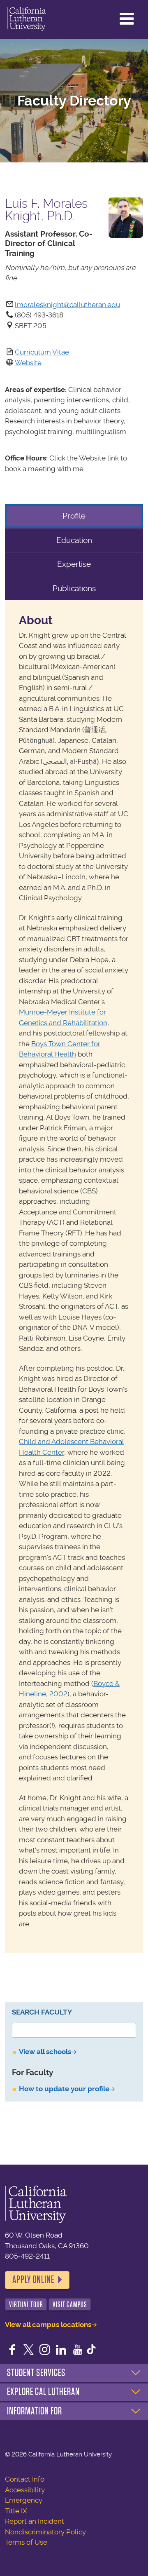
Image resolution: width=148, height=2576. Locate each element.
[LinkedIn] (61, 2351)
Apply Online (33, 2280)
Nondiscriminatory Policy (45, 2532)
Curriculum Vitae (42, 352)
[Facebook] (12, 2351)
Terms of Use (26, 2542)
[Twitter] (29, 2351)
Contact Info (25, 2479)
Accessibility (25, 2490)
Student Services (36, 2373)
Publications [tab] (74, 588)
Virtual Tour (26, 2305)
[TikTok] (91, 2351)
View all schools (45, 2052)
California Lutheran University (27, 19)
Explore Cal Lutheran (43, 2392)
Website (28, 363)
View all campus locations (48, 2325)
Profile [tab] (74, 516)
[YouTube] (78, 2351)
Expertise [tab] (74, 564)
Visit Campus (70, 2305)
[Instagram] (45, 2351)
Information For (35, 2411)
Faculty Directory (74, 101)
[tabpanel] (74, 1276)
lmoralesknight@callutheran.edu (67, 305)
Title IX (16, 2511)
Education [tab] (74, 540)
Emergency (24, 2500)
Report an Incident (35, 2521)
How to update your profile (64, 2089)
